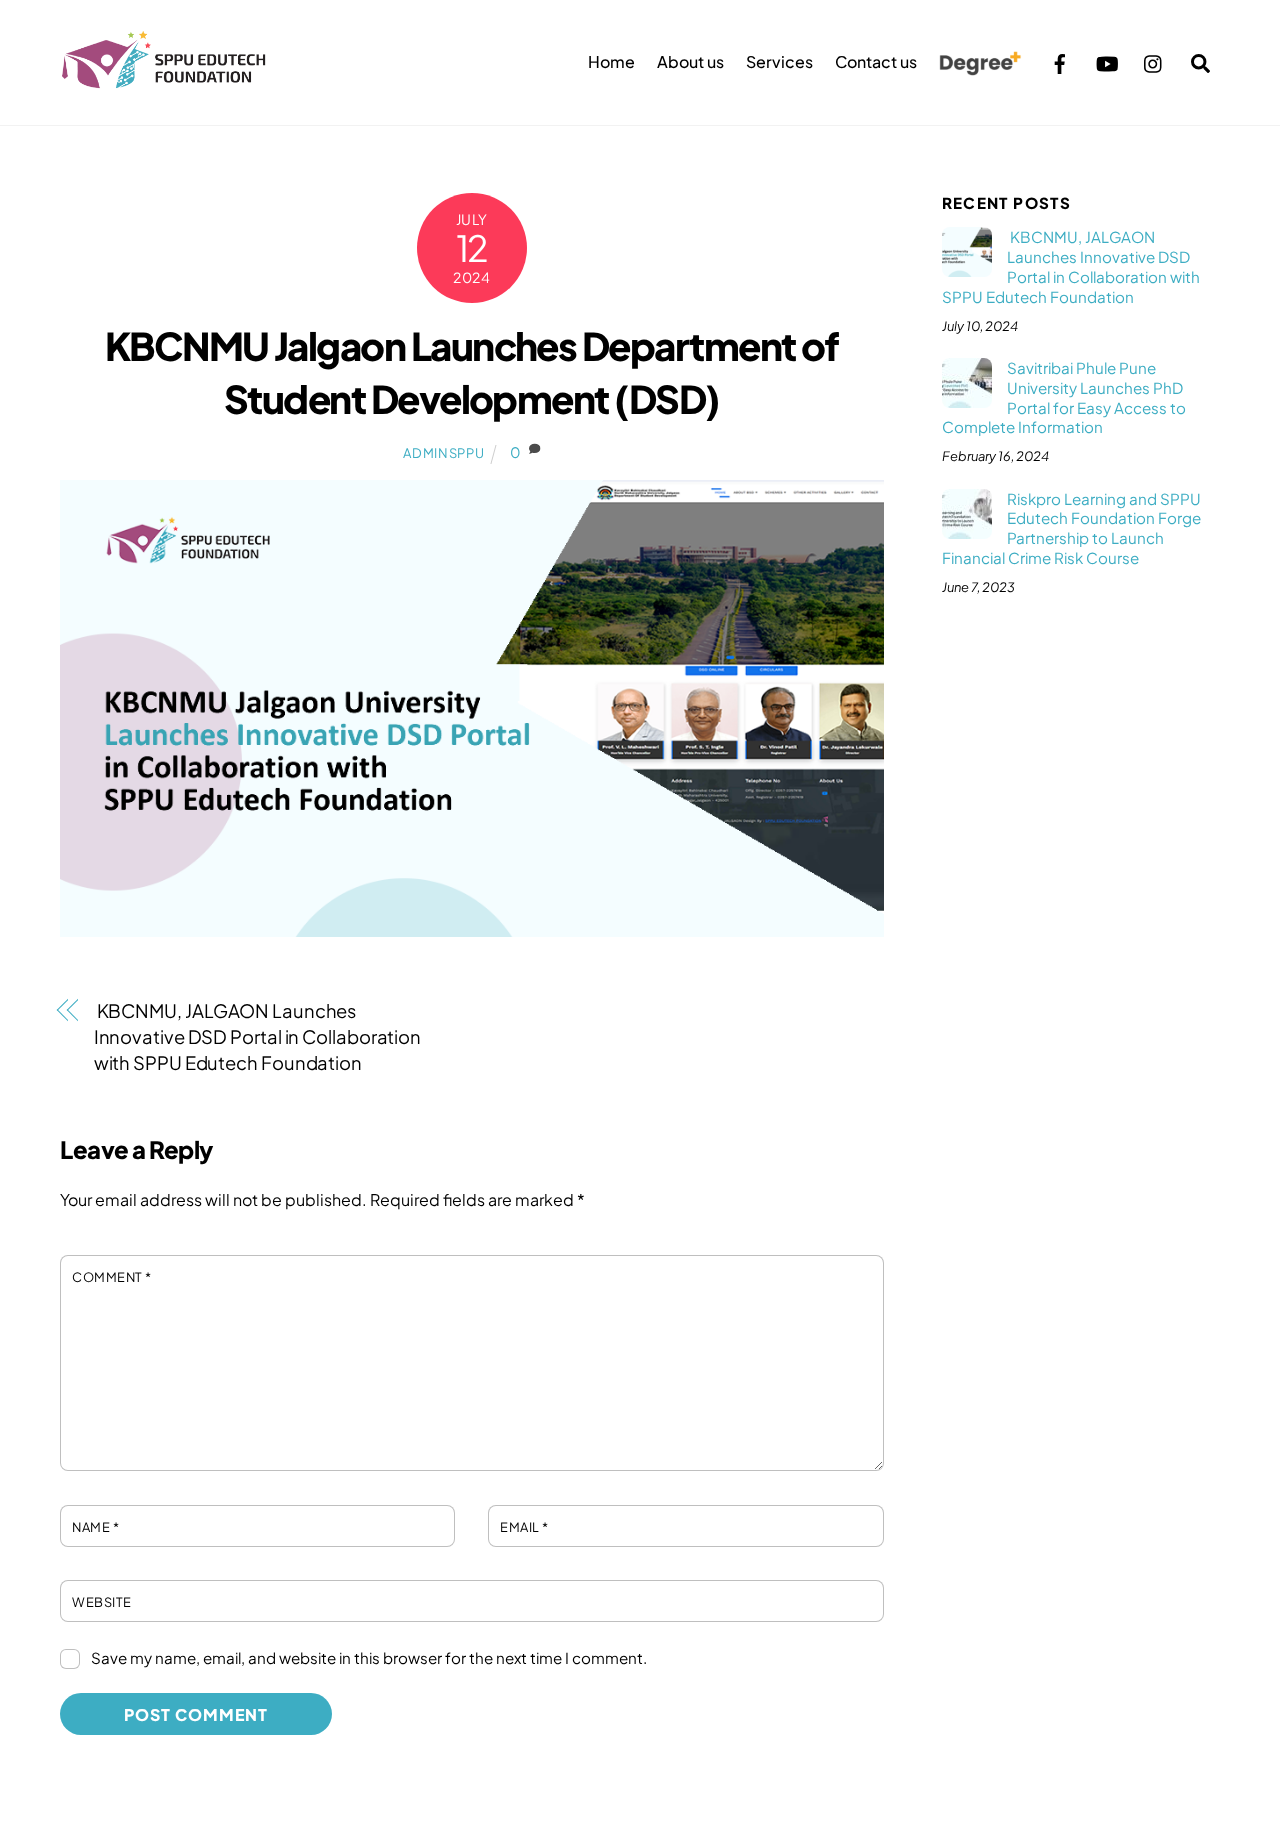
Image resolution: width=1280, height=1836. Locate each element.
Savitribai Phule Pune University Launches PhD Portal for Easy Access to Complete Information (1064, 397)
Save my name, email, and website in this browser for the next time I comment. (369, 1657)
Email (524, 1527)
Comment (112, 1277)
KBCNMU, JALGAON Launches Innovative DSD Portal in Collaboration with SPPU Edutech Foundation (258, 1037)
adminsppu (443, 453)
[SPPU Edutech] (164, 79)
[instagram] (1154, 60)
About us (690, 61)
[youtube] (1107, 60)
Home (611, 61)
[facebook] (1060, 60)
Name (95, 1527)
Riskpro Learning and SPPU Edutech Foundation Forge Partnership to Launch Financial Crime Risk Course (1071, 528)
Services (779, 61)
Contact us (876, 61)
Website (102, 1602)
